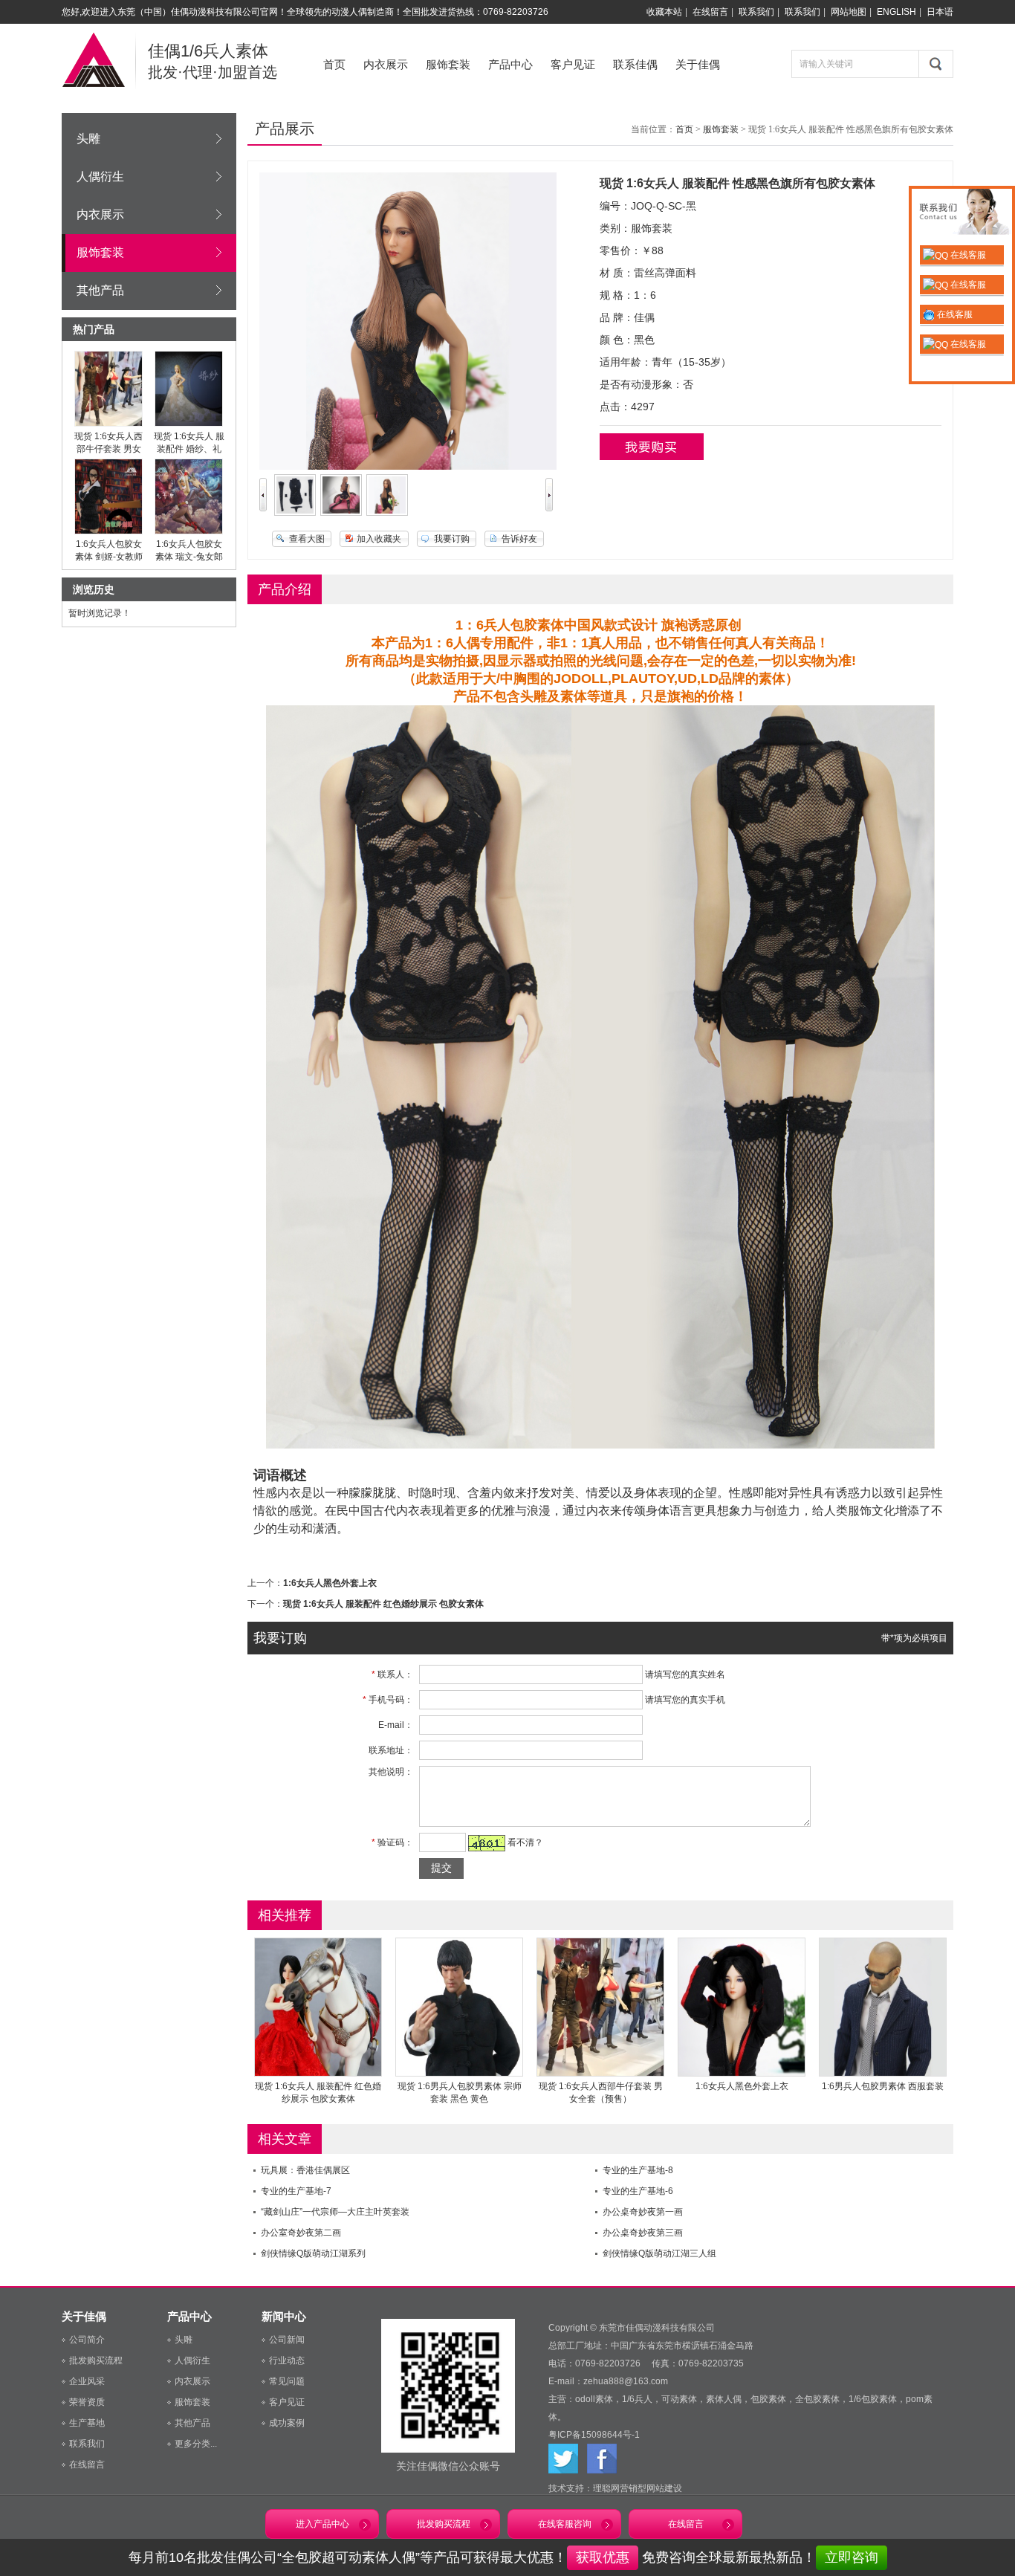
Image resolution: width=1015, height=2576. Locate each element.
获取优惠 (603, 2557)
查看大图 (307, 539)
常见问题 (287, 2381)
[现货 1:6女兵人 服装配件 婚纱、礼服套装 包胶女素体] (189, 424)
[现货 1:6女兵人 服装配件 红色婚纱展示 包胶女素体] (318, 2074)
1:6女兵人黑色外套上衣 (330, 1583)
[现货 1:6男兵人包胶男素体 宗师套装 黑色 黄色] (459, 2074)
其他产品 (100, 290)
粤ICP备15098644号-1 (594, 2435)
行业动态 (287, 2360)
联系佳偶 (635, 64)
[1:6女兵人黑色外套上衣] (742, 2074)
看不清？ (525, 1842)
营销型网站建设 (651, 2488)
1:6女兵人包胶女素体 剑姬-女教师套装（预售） (109, 557)
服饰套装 (448, 64)
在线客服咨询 (565, 2524)
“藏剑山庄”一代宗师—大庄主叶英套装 (335, 2212)
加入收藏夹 (379, 539)
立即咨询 (852, 2557)
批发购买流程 (96, 2360)
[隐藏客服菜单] (962, 214)
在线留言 (710, 12)
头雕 (88, 139)
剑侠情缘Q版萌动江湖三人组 (659, 2253)
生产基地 (87, 2423)
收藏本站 (664, 12)
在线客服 (967, 255)
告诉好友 (519, 539)
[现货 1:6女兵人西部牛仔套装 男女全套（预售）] (108, 424)
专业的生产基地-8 (638, 2170)
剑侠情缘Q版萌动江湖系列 (313, 2253)
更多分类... (196, 2444)
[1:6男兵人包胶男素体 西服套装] (883, 2074)
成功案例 (287, 2423)
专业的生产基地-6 (638, 2191)
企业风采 (87, 2381)
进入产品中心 (322, 2524)
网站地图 (849, 12)
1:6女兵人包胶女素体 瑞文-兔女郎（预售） (189, 557)
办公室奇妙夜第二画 (301, 2233)
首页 (334, 64)
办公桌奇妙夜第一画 (643, 2212)
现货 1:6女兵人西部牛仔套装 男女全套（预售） (108, 449)
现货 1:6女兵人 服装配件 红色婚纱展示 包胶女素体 (383, 1604)
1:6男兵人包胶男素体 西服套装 (883, 2086)
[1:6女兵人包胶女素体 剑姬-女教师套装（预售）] (108, 531)
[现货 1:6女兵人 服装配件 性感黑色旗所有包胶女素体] (295, 513)
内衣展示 (386, 64)
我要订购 (452, 539)
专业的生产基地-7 (296, 2191)
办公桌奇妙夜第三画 (643, 2233)
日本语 (940, 12)
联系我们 (756, 12)
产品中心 (510, 64)
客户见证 (573, 64)
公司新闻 (287, 2340)
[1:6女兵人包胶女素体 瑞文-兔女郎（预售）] (189, 531)
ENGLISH (896, 12)
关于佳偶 (698, 64)
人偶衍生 (100, 177)
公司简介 (87, 2340)
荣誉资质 (87, 2402)
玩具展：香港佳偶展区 (305, 2170)
